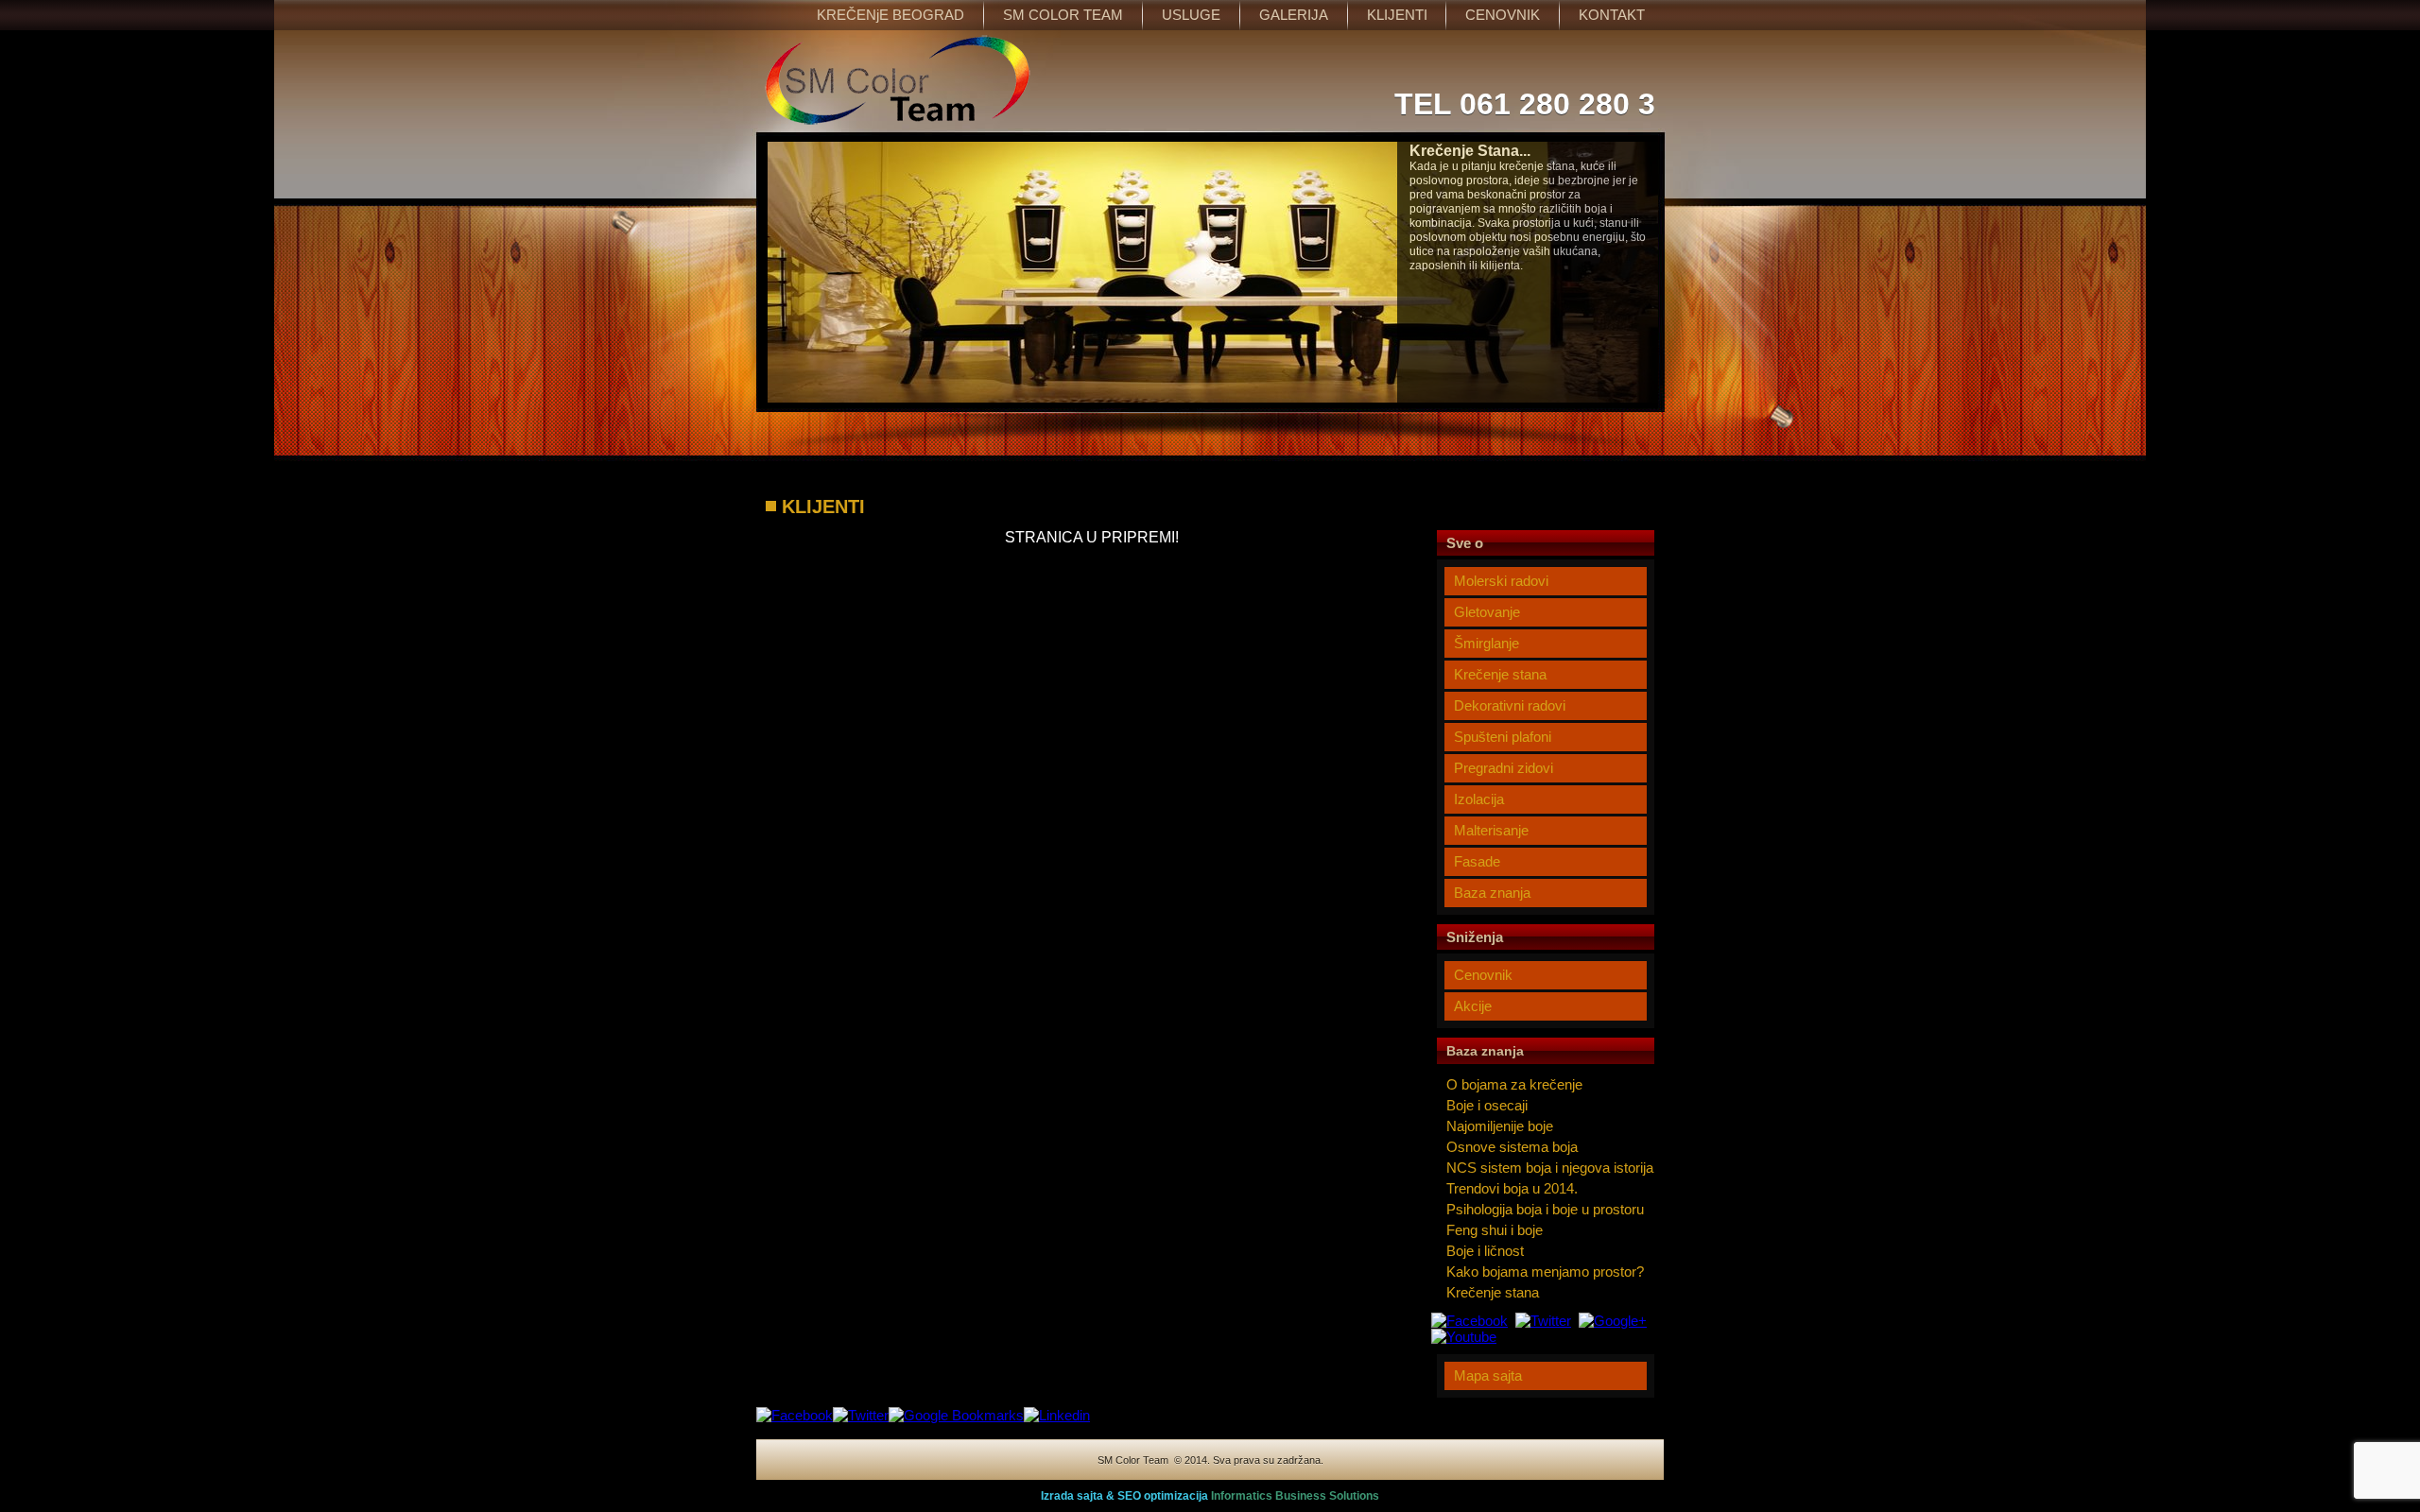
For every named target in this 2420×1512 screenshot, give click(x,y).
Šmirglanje (1487, 643)
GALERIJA (1294, 15)
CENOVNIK (1503, 15)
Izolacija (1479, 799)
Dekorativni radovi (1510, 705)
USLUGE (1191, 15)
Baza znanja (1492, 893)
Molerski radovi (1501, 581)
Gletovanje (1487, 612)
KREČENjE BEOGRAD (890, 15)
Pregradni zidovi (1504, 768)
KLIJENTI (1397, 15)
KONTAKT (1612, 15)
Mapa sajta (1488, 1375)
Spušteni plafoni (1503, 737)
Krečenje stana (1500, 674)
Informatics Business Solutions (1295, 1496)
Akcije (1473, 1006)
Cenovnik (1483, 975)
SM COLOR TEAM (1063, 15)
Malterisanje (1491, 830)
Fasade (1477, 861)
